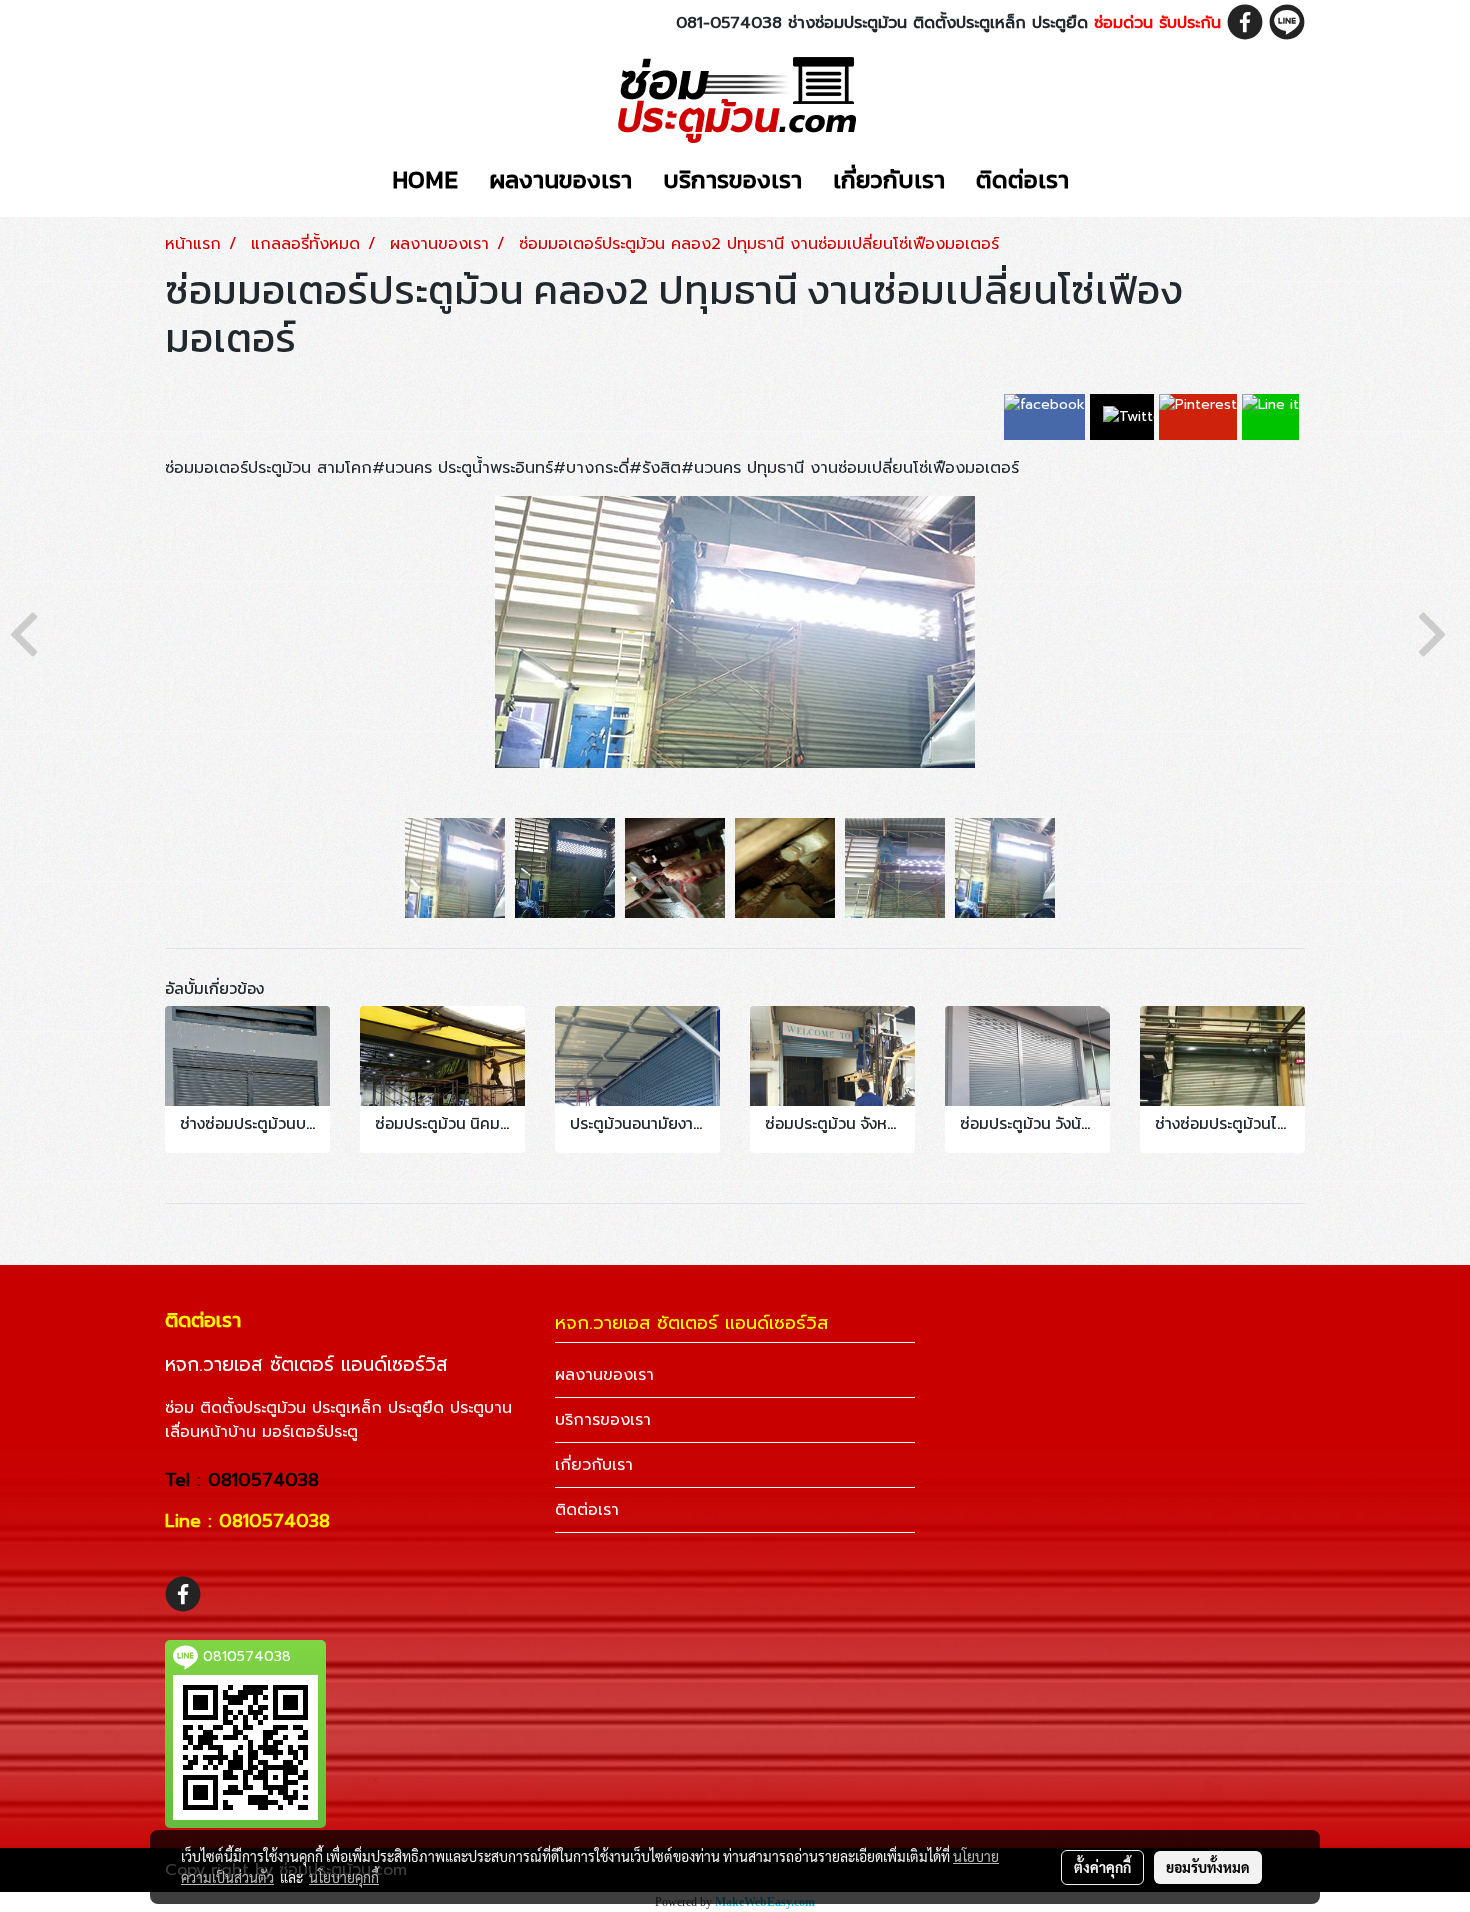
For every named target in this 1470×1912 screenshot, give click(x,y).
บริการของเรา (732, 179)
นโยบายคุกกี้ (344, 1877)
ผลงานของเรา (560, 179)
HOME (425, 179)
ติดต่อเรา (1022, 179)
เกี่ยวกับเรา (889, 179)
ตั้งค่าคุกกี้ (1102, 1867)
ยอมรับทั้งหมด (1208, 1867)
